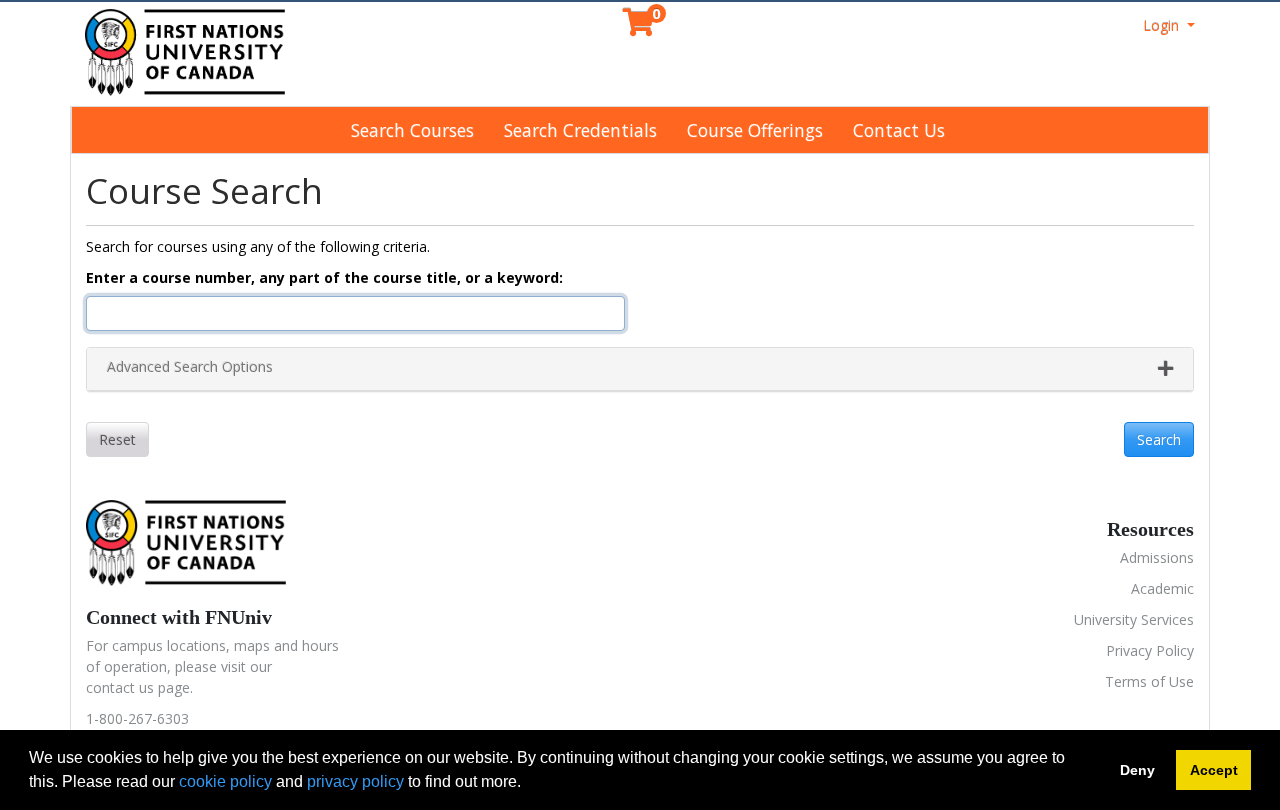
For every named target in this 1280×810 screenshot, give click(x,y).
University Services (1134, 619)
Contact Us (899, 130)
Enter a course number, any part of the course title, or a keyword (322, 277)
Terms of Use (1149, 681)
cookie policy (225, 781)
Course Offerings (755, 130)
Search (1159, 439)
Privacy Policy (1150, 650)
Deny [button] (1137, 770)
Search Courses (412, 130)
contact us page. (139, 687)
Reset (117, 439)
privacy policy (355, 781)
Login (1163, 25)
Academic (1162, 588)
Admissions (1157, 557)
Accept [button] (1214, 770)
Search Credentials (580, 130)
